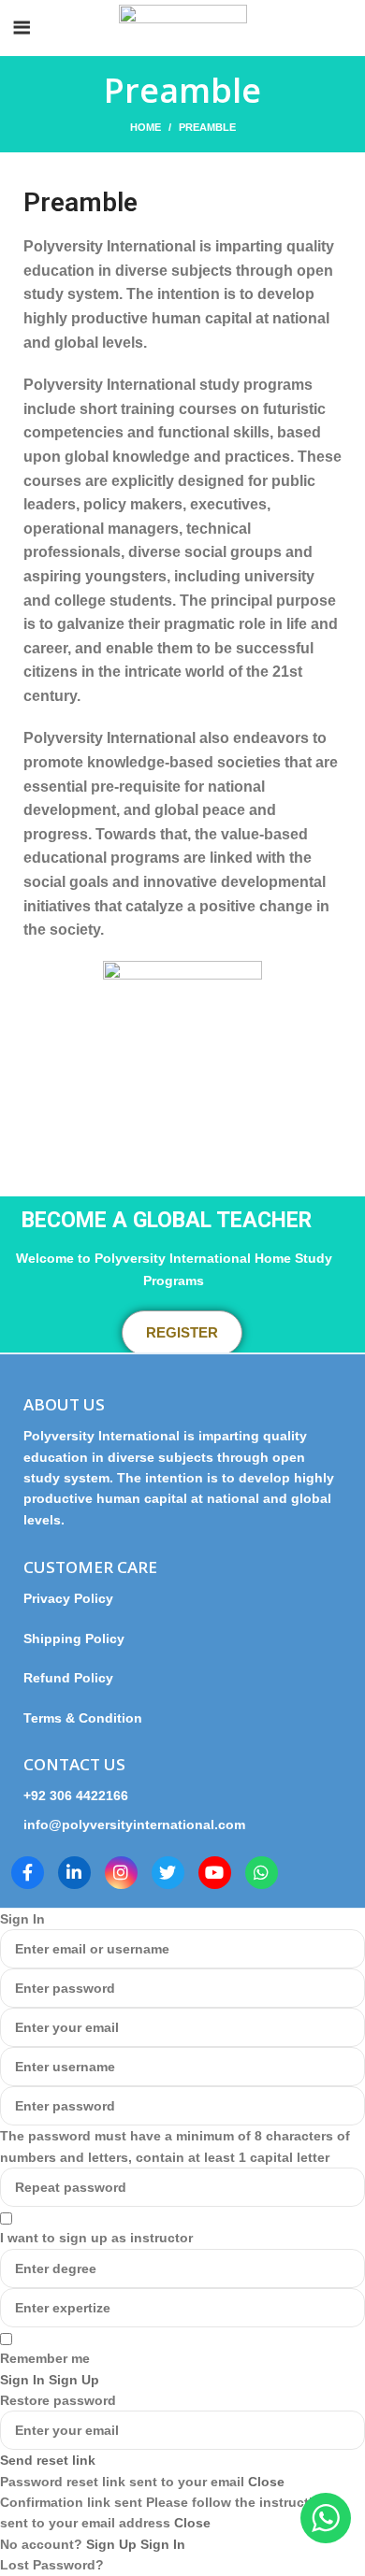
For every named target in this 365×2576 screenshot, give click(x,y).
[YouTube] (215, 1873)
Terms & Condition (83, 1718)
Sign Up (113, 2544)
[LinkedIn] (74, 1873)
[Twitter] (168, 1873)
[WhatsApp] (262, 1873)
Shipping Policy (74, 1639)
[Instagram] (121, 1873)
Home (146, 127)
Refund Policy (68, 1678)
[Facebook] (28, 1873)
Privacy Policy (76, 1598)
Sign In (163, 2544)
